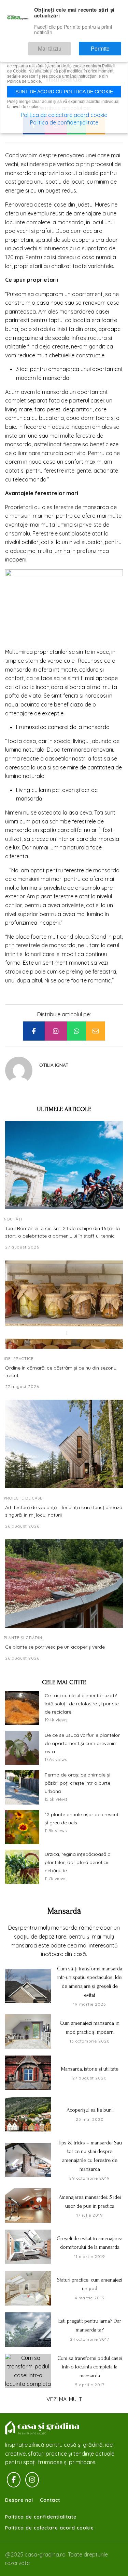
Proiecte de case (23, 1498)
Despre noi (19, 2500)
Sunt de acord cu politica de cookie (64, 92)
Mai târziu (69, 45)
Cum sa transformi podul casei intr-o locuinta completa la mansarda (90, 2367)
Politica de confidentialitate (41, 2517)
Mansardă (64, 1911)
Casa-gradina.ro (43, 2428)
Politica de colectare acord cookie (49, 2528)
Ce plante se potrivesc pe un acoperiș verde (55, 1647)
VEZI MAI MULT (64, 2399)
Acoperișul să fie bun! (90, 2110)
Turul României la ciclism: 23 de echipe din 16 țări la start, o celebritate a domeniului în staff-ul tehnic (62, 1232)
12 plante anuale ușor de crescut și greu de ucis (82, 1819)
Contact (50, 2500)
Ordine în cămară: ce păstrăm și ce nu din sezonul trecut (61, 1372)
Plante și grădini (24, 1638)
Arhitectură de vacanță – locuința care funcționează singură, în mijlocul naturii (64, 1511)
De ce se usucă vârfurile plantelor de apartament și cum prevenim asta (82, 1743)
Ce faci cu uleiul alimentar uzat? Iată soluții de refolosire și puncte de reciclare (82, 1704)
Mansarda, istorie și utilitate (90, 2069)
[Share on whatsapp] (76, 1031)
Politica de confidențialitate (64, 122)
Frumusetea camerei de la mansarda (63, 727)
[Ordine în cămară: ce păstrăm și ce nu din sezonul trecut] (64, 1305)
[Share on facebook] (34, 1031)
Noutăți (13, 1219)
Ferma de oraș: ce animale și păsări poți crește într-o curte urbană (77, 1783)
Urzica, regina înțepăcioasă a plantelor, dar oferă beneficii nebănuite (78, 1862)
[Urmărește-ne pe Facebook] (14, 2480)
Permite (107, 45)
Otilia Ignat (54, 1065)
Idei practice (19, 1359)
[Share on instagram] (56, 1031)
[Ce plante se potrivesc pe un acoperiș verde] (64, 1583)
